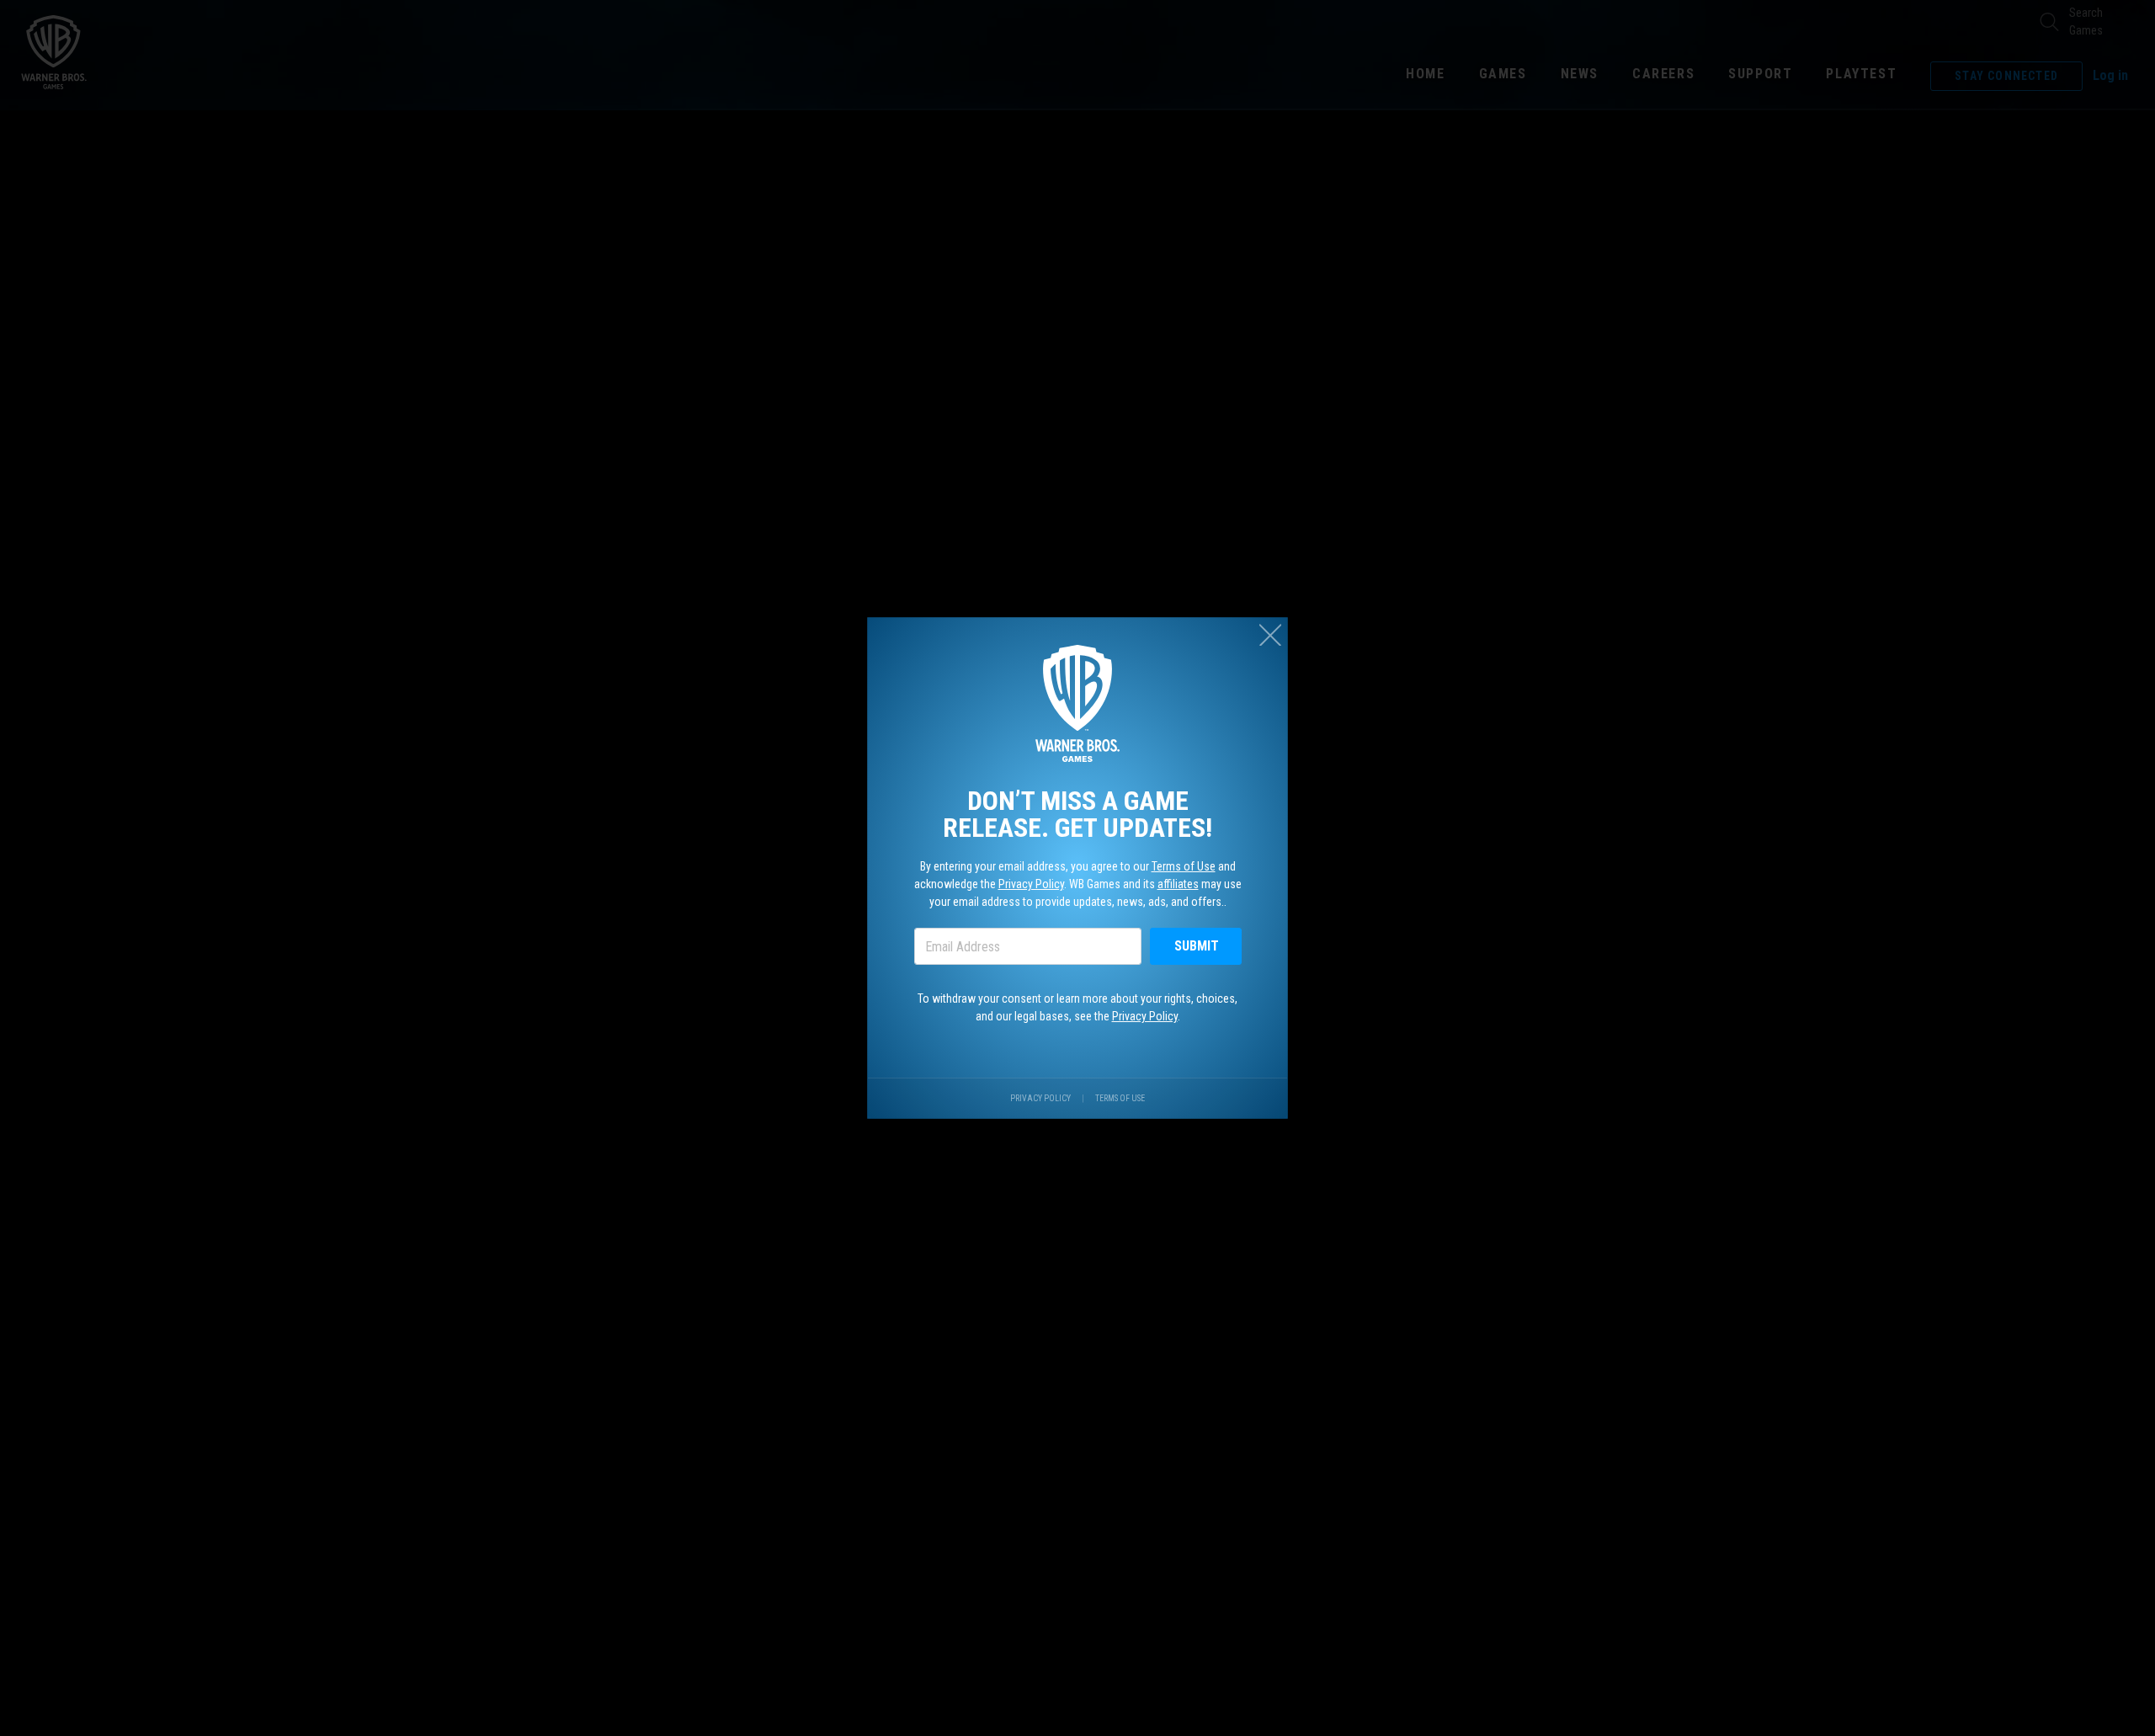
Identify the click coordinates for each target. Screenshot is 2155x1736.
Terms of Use (1184, 866)
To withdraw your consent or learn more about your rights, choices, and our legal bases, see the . (1077, 1007)
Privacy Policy (1031, 884)
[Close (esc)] (1270, 635)
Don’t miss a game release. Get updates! (1077, 814)
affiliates (1178, 884)
